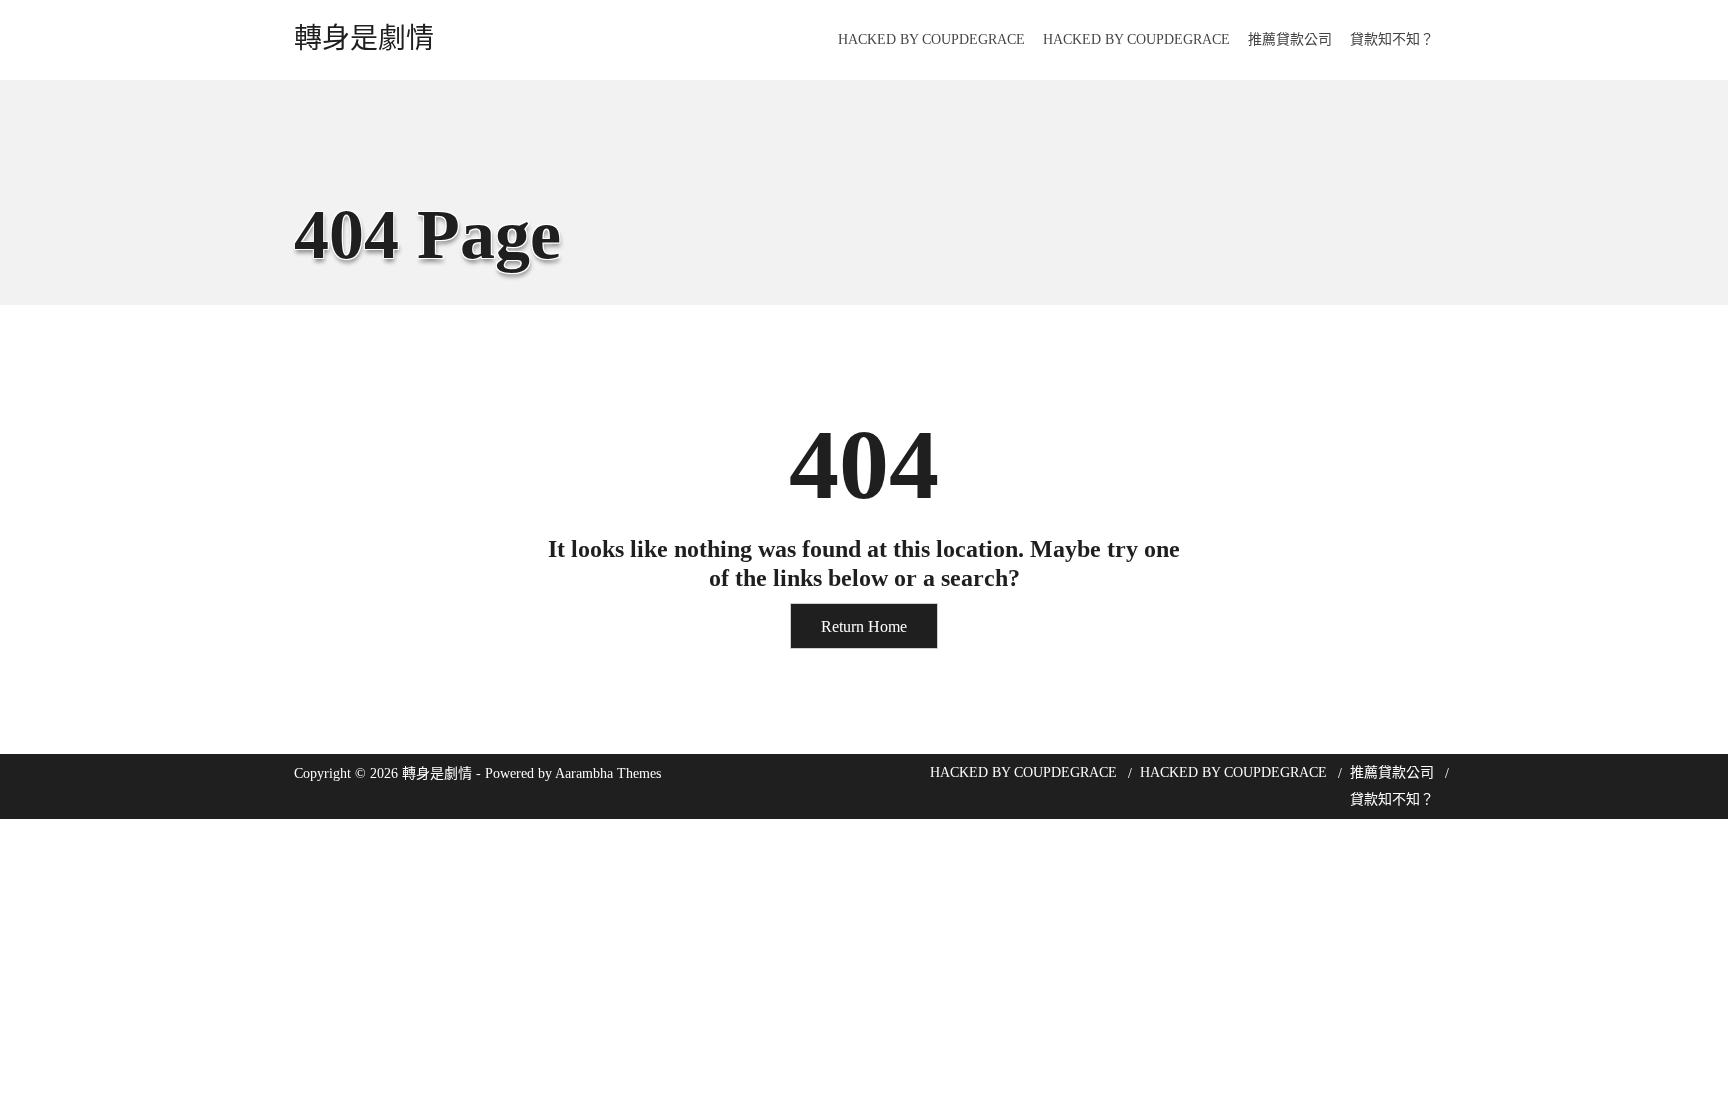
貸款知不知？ (1392, 39)
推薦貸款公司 (1290, 39)
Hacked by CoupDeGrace (931, 39)
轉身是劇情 (364, 39)
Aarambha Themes (608, 773)
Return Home (864, 626)
